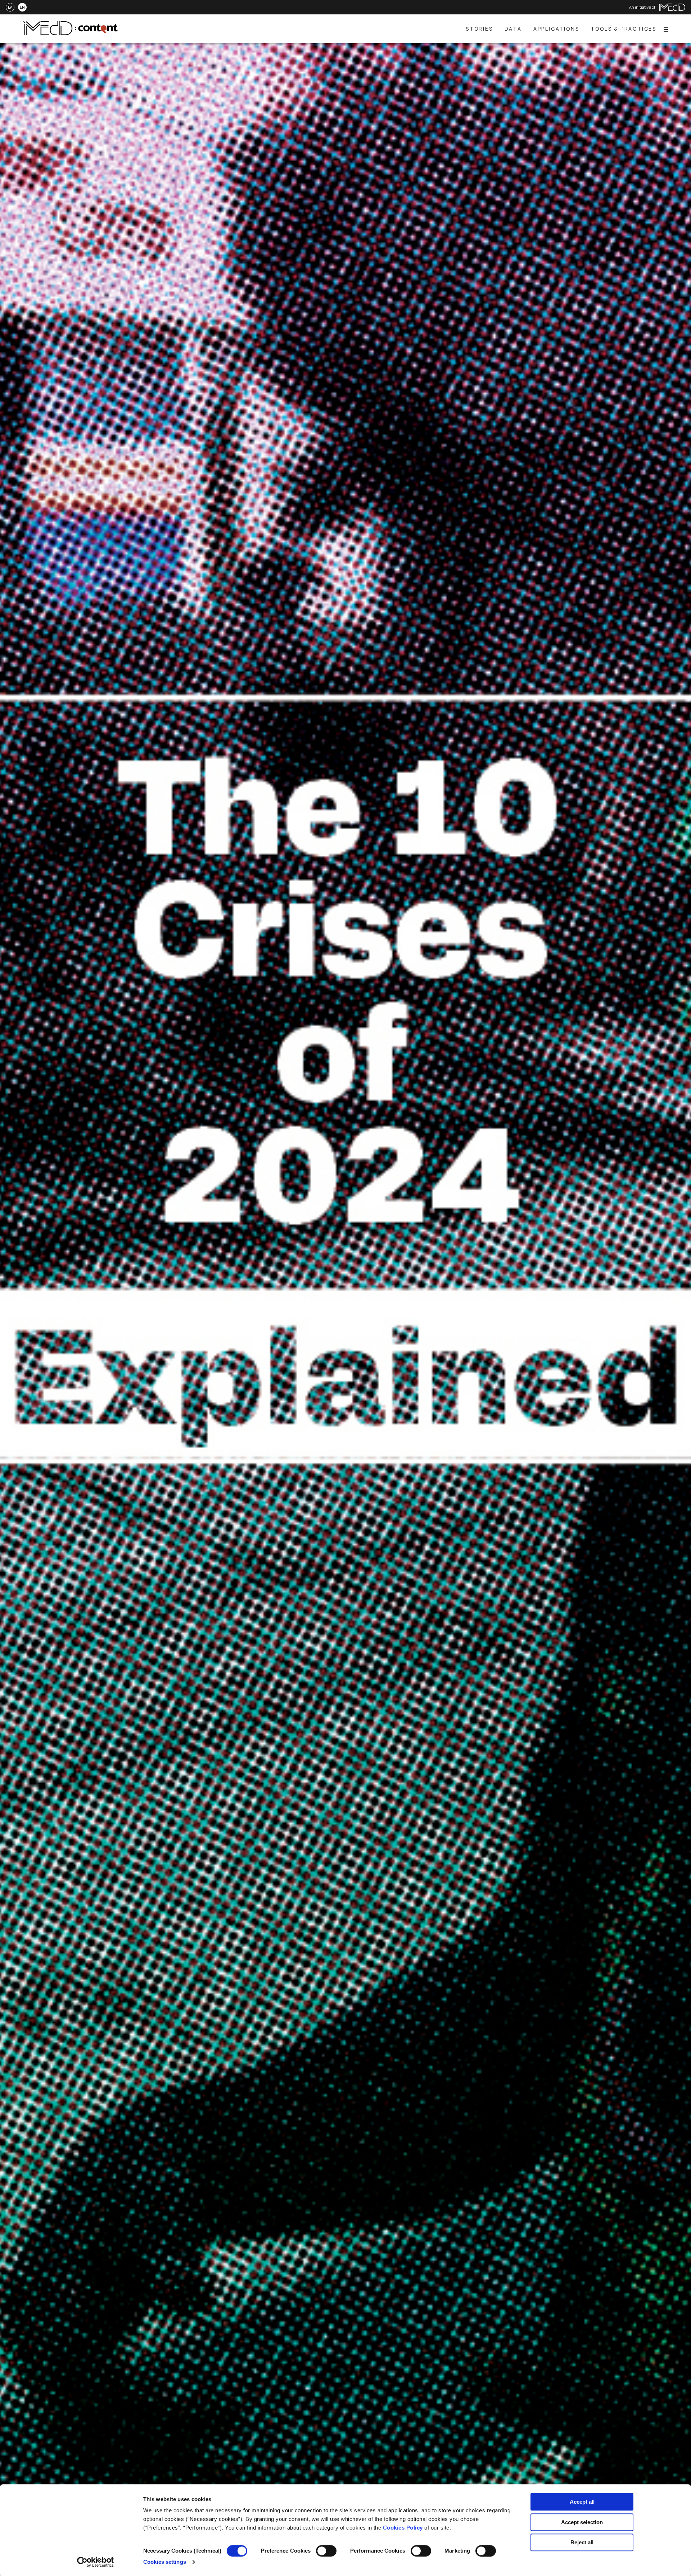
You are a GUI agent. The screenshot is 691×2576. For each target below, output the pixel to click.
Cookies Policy (403, 2528)
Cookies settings (165, 2562)
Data (513, 29)
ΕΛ (10, 7)
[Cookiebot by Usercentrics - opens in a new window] (96, 2562)
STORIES (479, 29)
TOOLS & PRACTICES (624, 29)
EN (22, 7)
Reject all (582, 2542)
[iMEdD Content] (71, 33)
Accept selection (582, 2522)
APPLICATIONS (556, 29)
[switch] (326, 2551)
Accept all (582, 2502)
